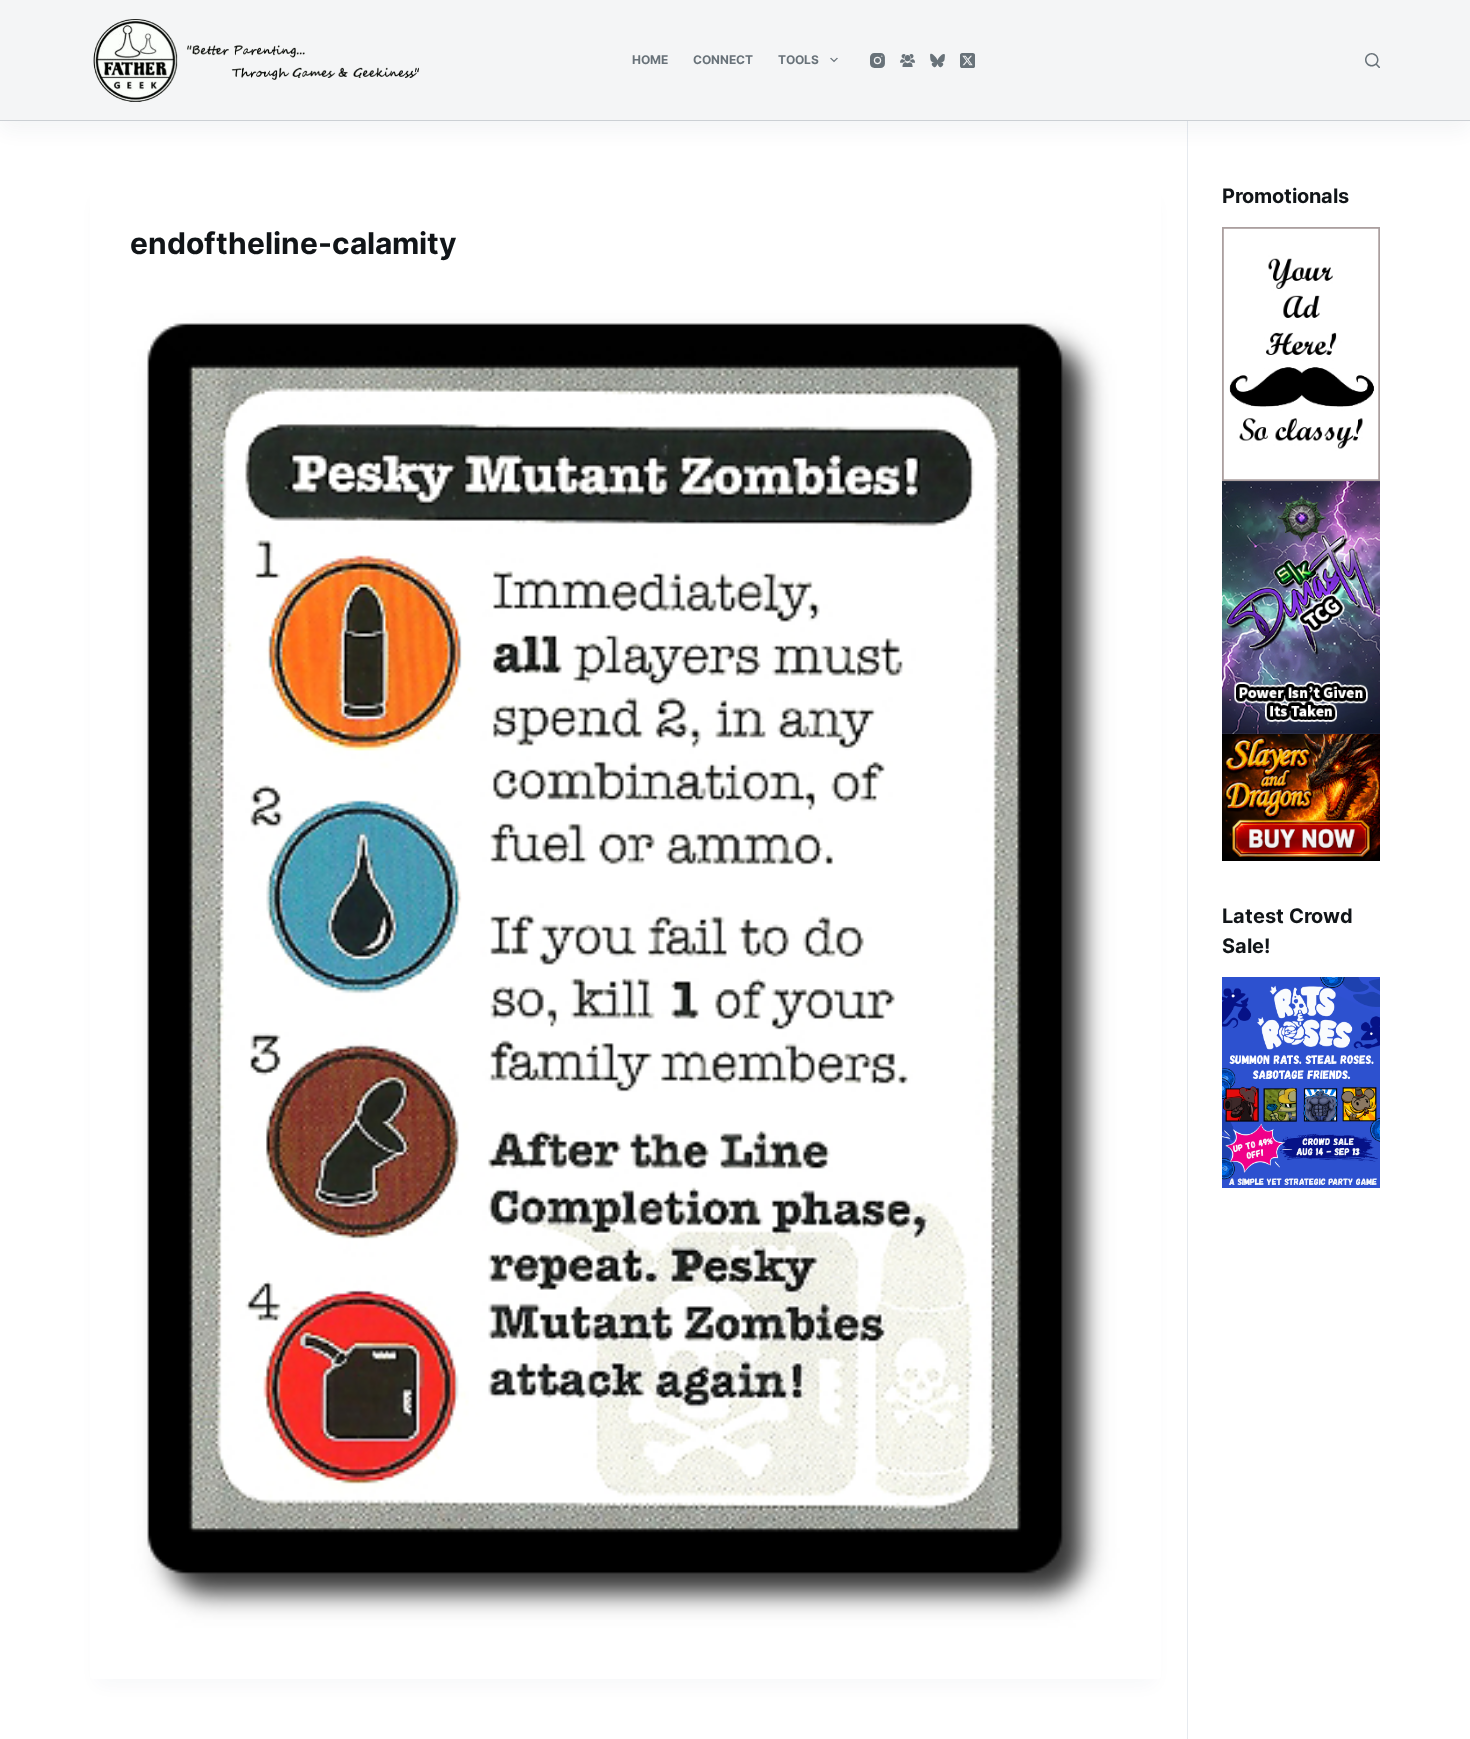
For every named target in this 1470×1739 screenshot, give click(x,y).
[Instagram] (877, 60)
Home (650, 59)
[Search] (1372, 60)
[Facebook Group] (907, 60)
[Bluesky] (937, 60)
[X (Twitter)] (967, 60)
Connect (723, 59)
